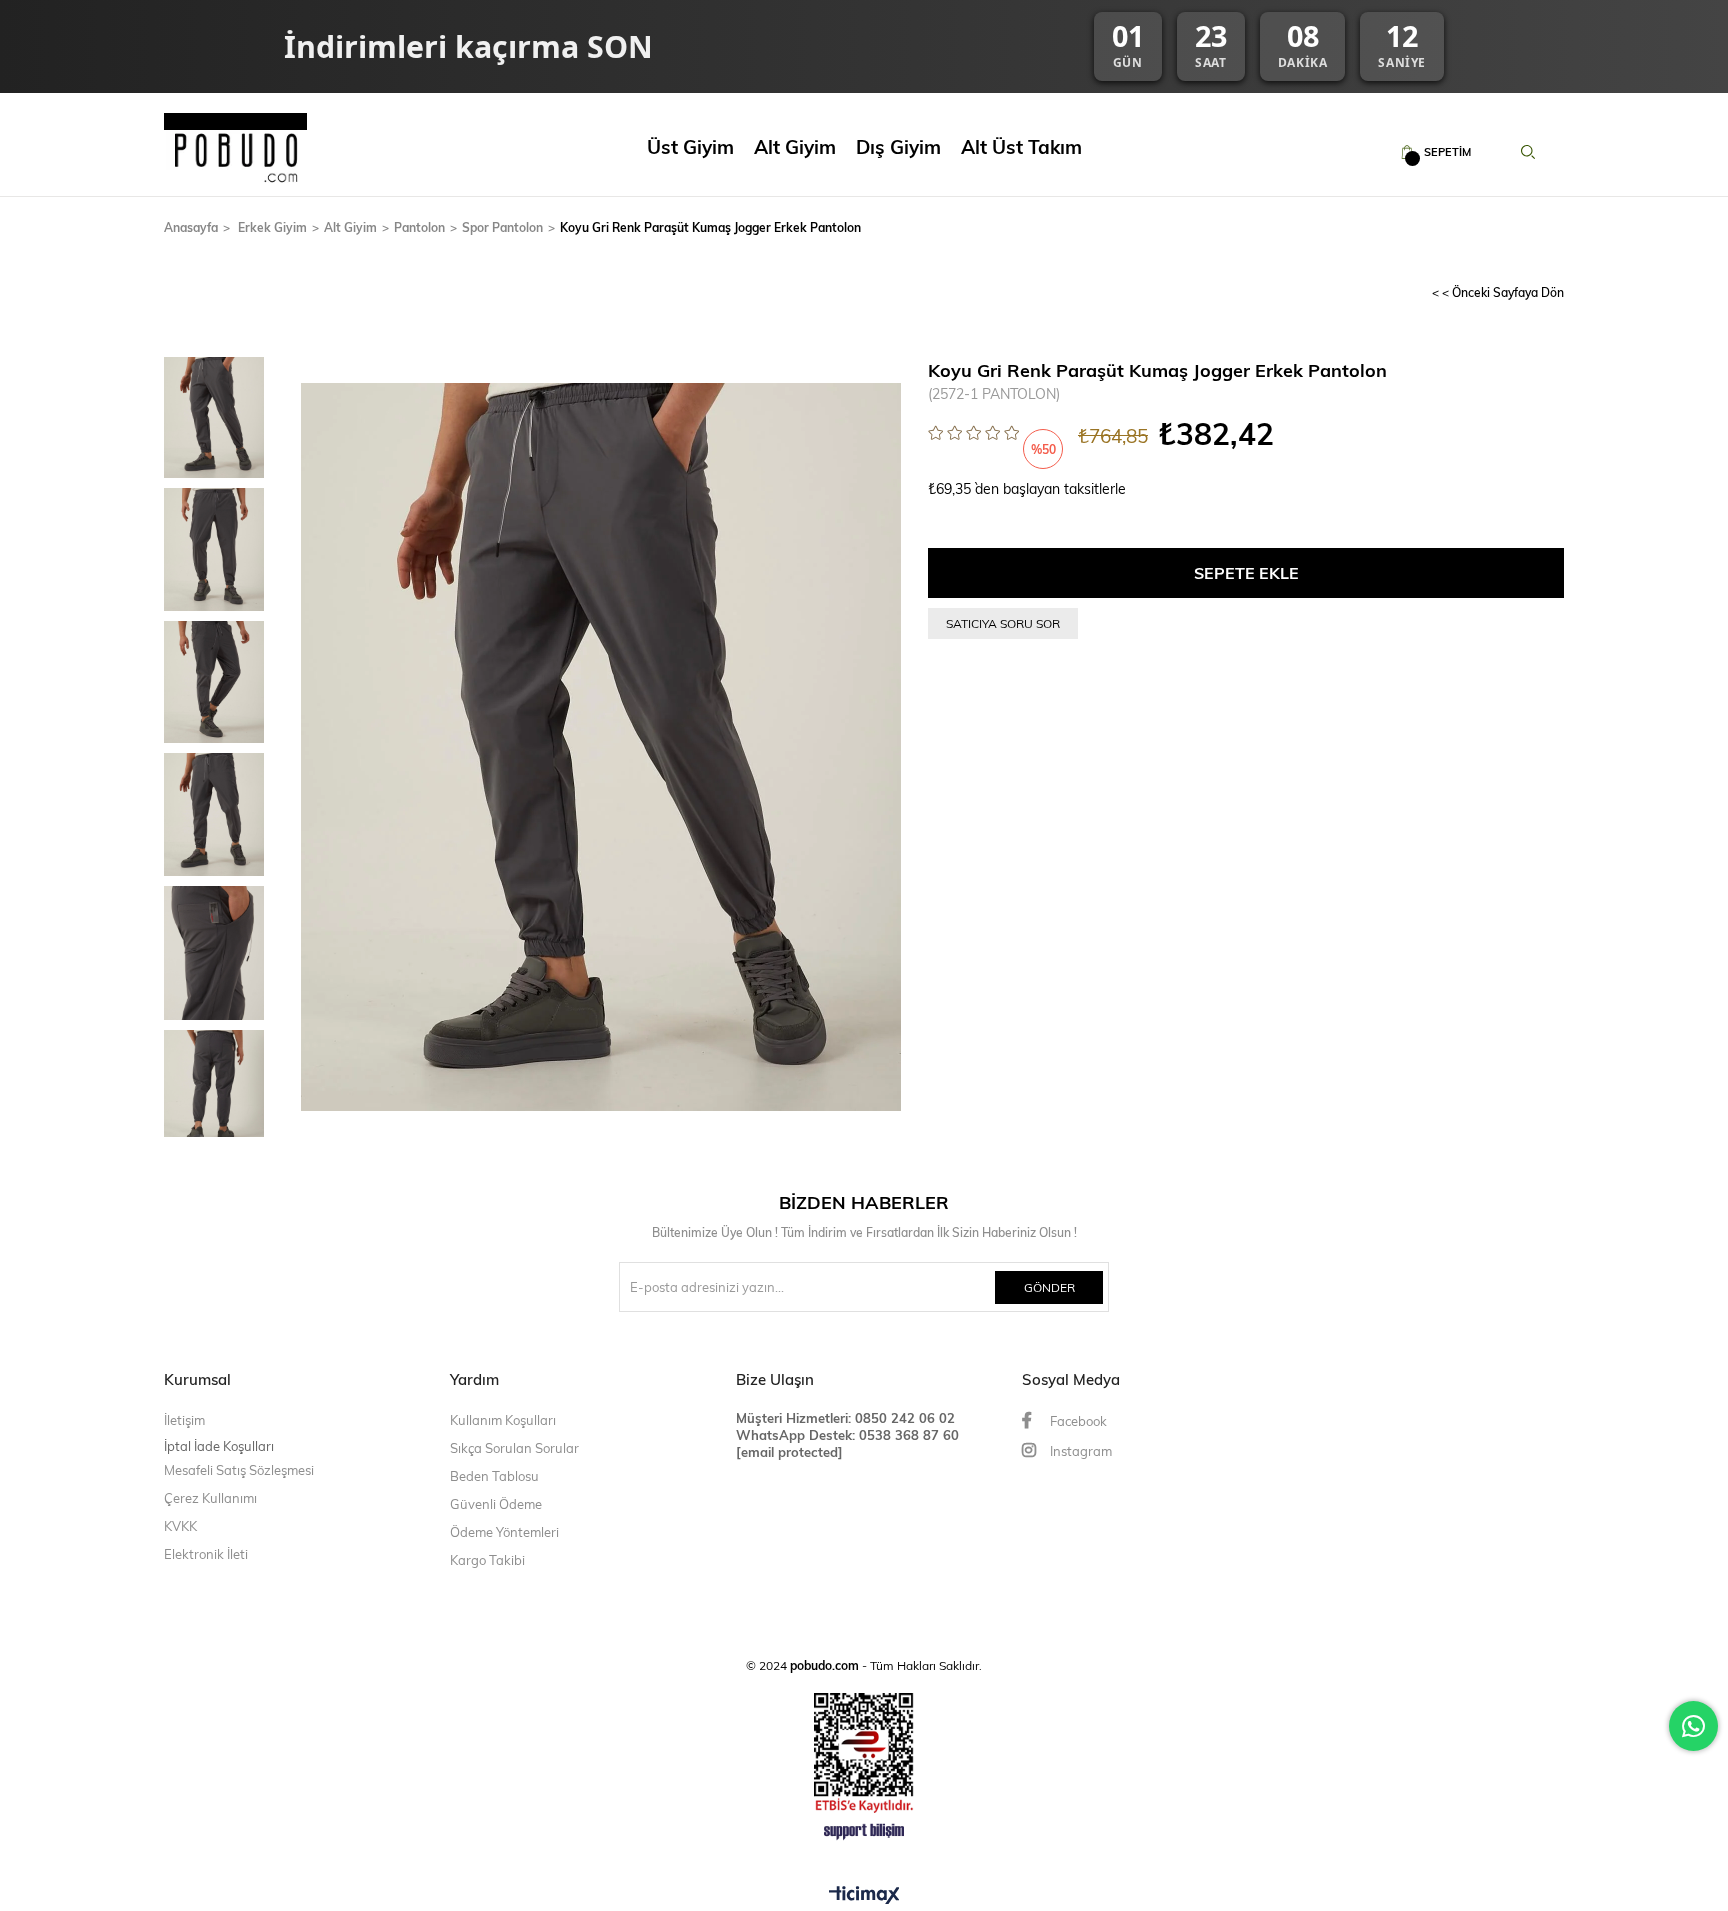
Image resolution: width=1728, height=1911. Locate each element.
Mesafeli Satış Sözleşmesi (239, 1470)
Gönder (1049, 1287)
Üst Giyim (690, 146)
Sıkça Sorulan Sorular (514, 1448)
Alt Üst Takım (1021, 146)
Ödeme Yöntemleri (504, 1532)
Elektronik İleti (206, 1554)
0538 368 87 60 (907, 1434)
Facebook (1077, 1421)
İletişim (184, 1420)
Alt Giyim (795, 146)
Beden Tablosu (494, 1476)
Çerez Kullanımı (210, 1498)
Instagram (1079, 1451)
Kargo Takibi (487, 1560)
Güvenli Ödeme (496, 1504)
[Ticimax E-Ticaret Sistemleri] (864, 1896)
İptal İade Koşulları (219, 1445)
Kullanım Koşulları (503, 1420)
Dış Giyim (898, 146)
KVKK (180, 1526)
